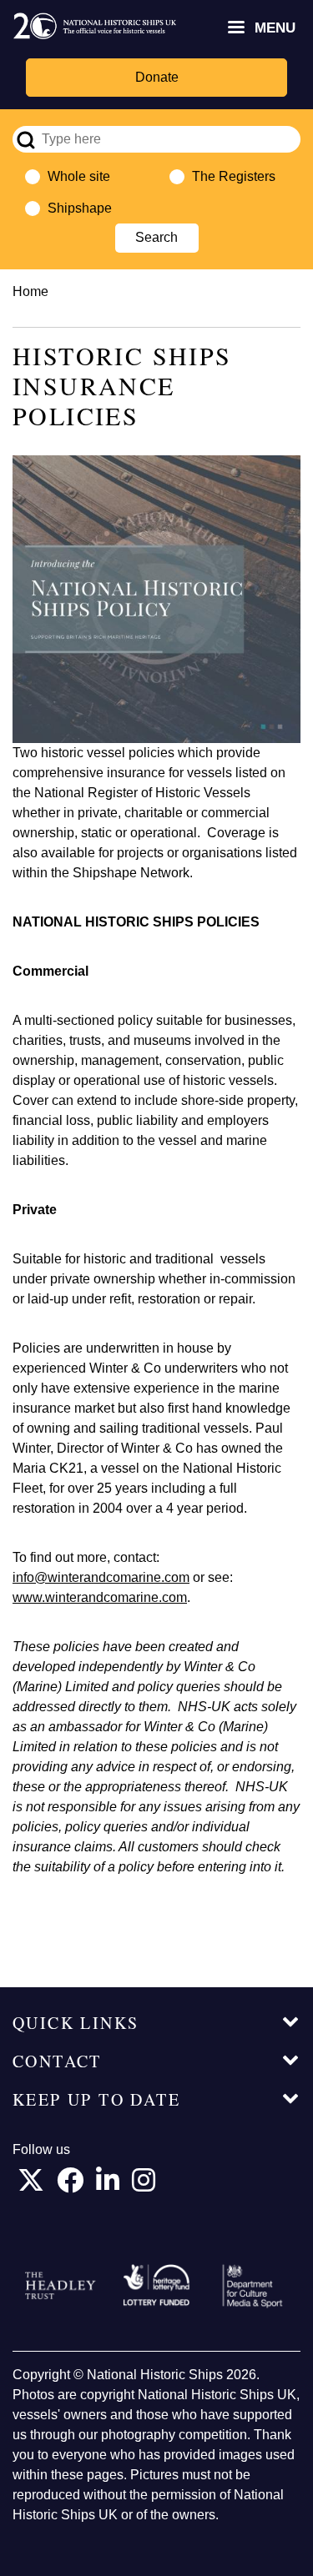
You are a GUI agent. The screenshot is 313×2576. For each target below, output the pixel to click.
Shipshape (80, 208)
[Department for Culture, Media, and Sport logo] (252, 2286)
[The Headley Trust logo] (61, 2286)
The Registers (234, 176)
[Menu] (235, 29)
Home (30, 291)
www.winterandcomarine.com (100, 1597)
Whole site (79, 176)
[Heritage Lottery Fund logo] (156, 2286)
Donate (157, 77)
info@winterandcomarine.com (101, 1577)
